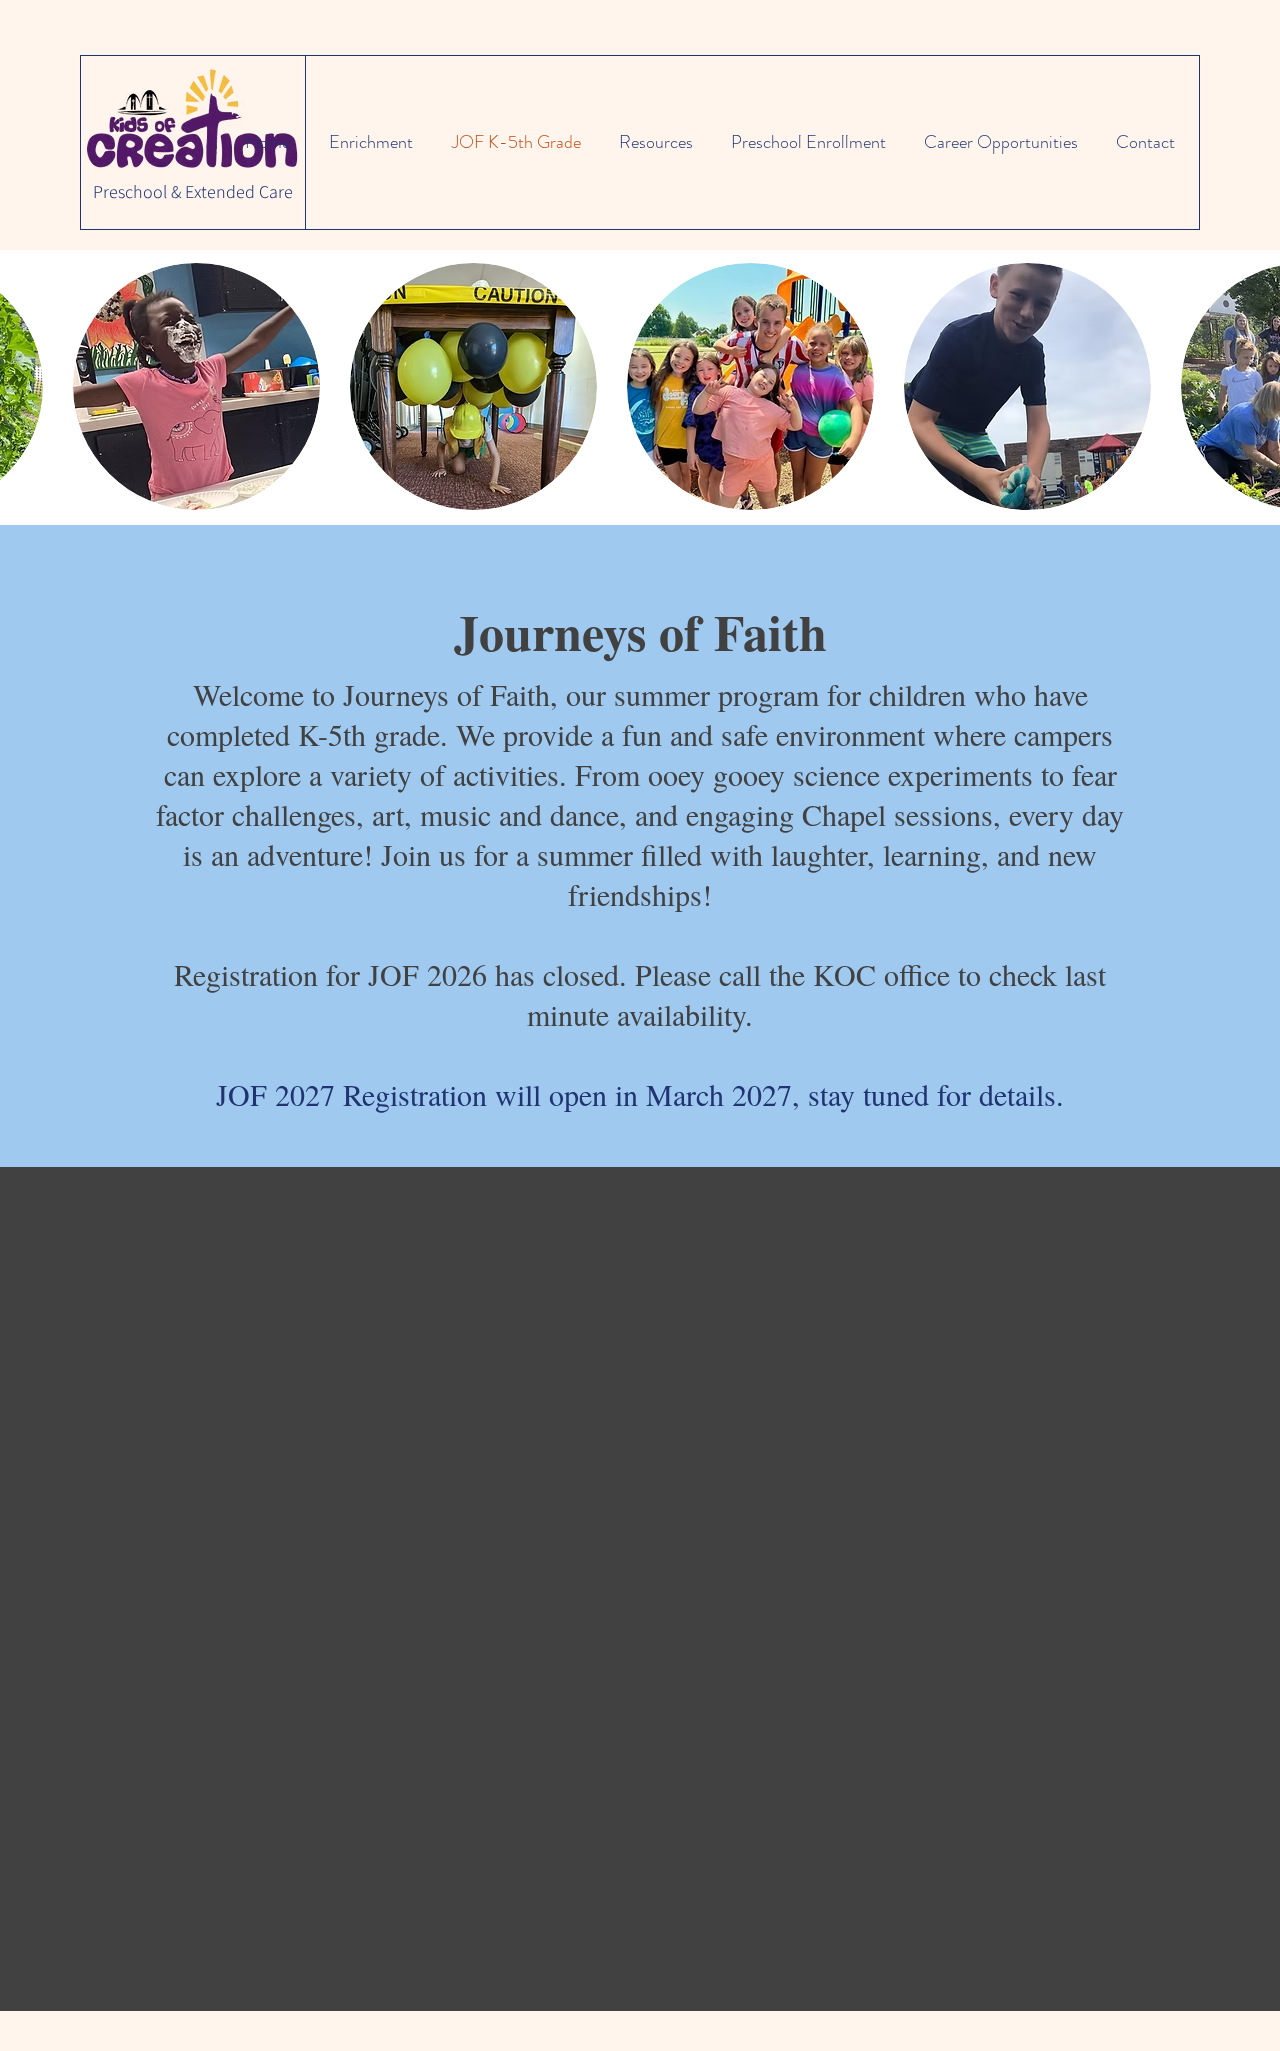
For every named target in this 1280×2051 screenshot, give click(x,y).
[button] (196, 386)
